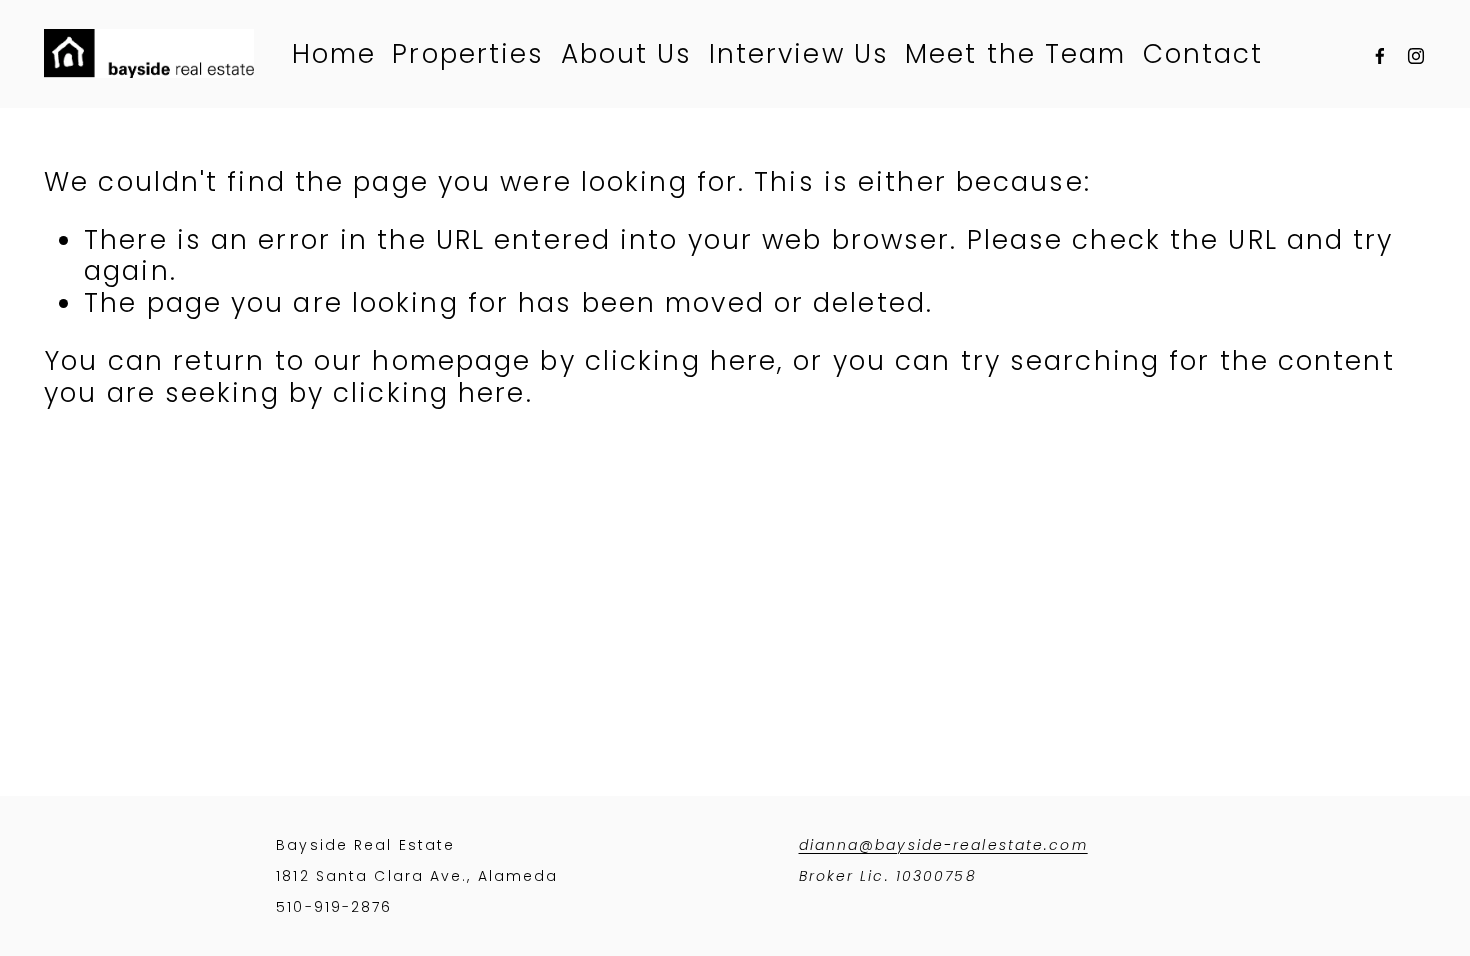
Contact (1203, 53)
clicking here (681, 360)
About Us (627, 53)
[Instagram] (1416, 54)
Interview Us (799, 53)
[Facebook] (1380, 54)
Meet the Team (1015, 53)
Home (334, 53)
